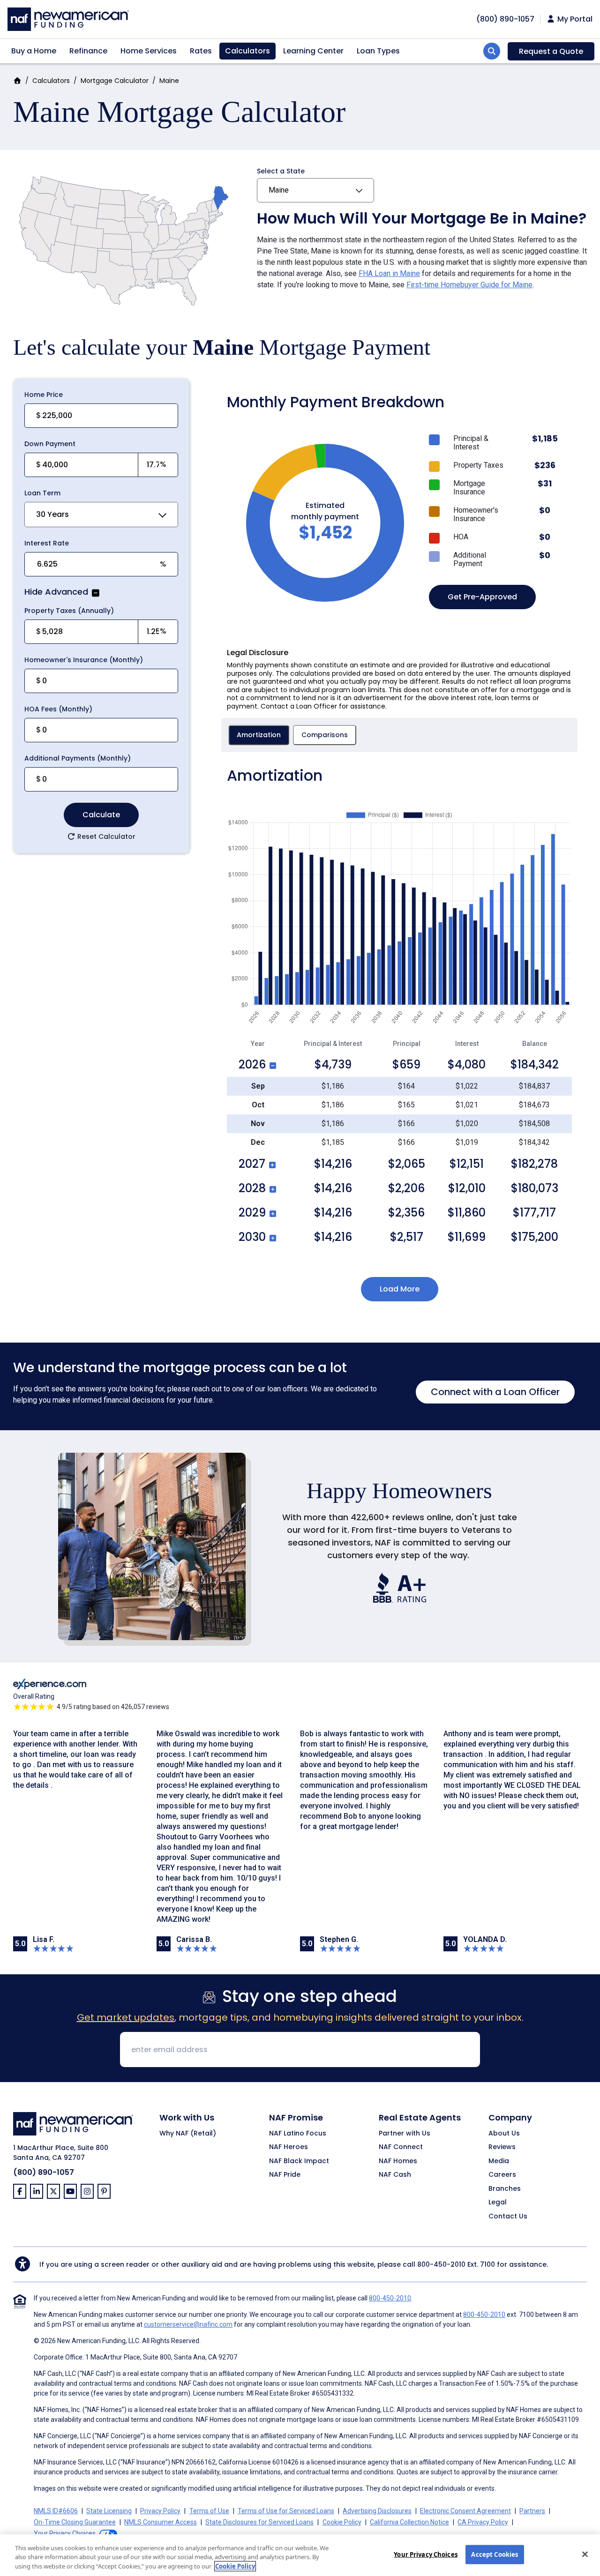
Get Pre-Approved (482, 597)
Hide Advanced (56, 593)
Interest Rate (47, 543)
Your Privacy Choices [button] (65, 2533)
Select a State (281, 171)
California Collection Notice (409, 2522)
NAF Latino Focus (298, 2134)
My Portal (574, 19)
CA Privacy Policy (483, 2522)
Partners (532, 2511)
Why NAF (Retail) (188, 2134)
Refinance (88, 51)
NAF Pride (285, 2175)
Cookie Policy (342, 2522)
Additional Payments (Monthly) (78, 758)
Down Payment (50, 444)
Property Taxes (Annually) (69, 611)
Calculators (247, 51)
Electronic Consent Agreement (465, 2511)
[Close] (585, 2554)
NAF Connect (401, 2147)
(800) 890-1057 (44, 2172)
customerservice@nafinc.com (188, 2324)
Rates (201, 51)
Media (499, 2161)
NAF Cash (395, 2175)
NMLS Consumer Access (161, 2522)
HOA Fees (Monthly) (58, 709)
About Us (504, 2134)
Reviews (502, 2147)
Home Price (44, 395)
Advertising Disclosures (377, 2511)
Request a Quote (551, 51)
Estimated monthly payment (325, 511)
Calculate (101, 815)
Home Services (149, 51)
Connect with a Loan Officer (495, 1392)
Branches (505, 2189)
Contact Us (508, 2217)
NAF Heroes (289, 2147)
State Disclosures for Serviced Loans (259, 2522)
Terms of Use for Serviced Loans (286, 2511)
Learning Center (313, 51)
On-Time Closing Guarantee (75, 2522)
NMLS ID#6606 (56, 2511)
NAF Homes (398, 2161)
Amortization (259, 735)
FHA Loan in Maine (389, 273)
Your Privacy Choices (426, 2554)
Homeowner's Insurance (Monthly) (84, 660)
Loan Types (378, 51)
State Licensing (109, 2511)
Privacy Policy (160, 2511)
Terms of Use (209, 2511)
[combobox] (101, 515)
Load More (400, 1289)
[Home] (68, 18)
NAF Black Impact (299, 2161)
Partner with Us (405, 2134)
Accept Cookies (495, 2554)
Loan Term (42, 493)
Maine (279, 190)
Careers (502, 2175)
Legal (498, 2203)
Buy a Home (34, 51)
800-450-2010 (441, 2264)
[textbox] (90, 465)
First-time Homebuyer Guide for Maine (469, 285)
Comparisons (325, 735)
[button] (95, 593)
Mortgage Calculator (115, 81)
